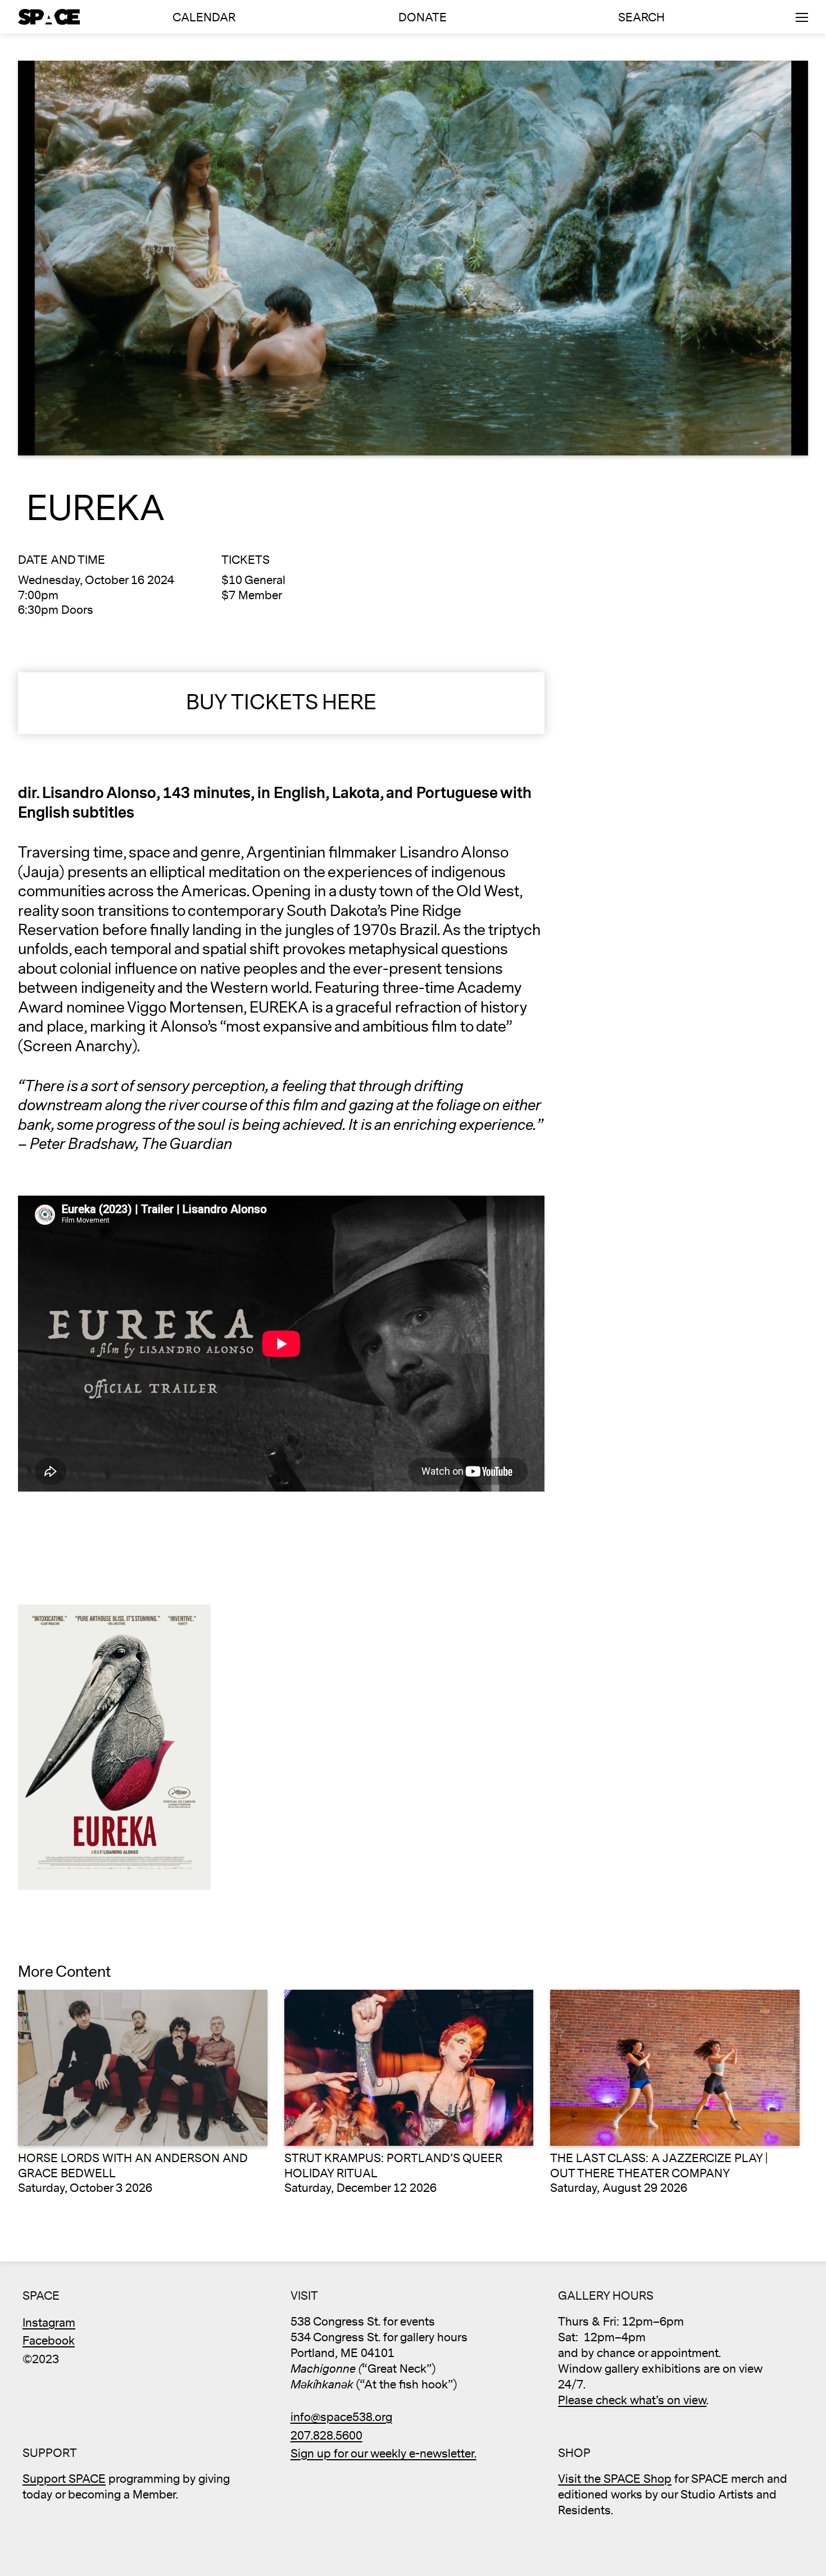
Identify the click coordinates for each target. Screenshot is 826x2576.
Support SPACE (64, 2479)
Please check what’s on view (632, 2401)
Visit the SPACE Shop (615, 2479)
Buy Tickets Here (281, 703)
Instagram (49, 2323)
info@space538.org (341, 2417)
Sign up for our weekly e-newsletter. (383, 2454)
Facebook (49, 2341)
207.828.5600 (326, 2436)
